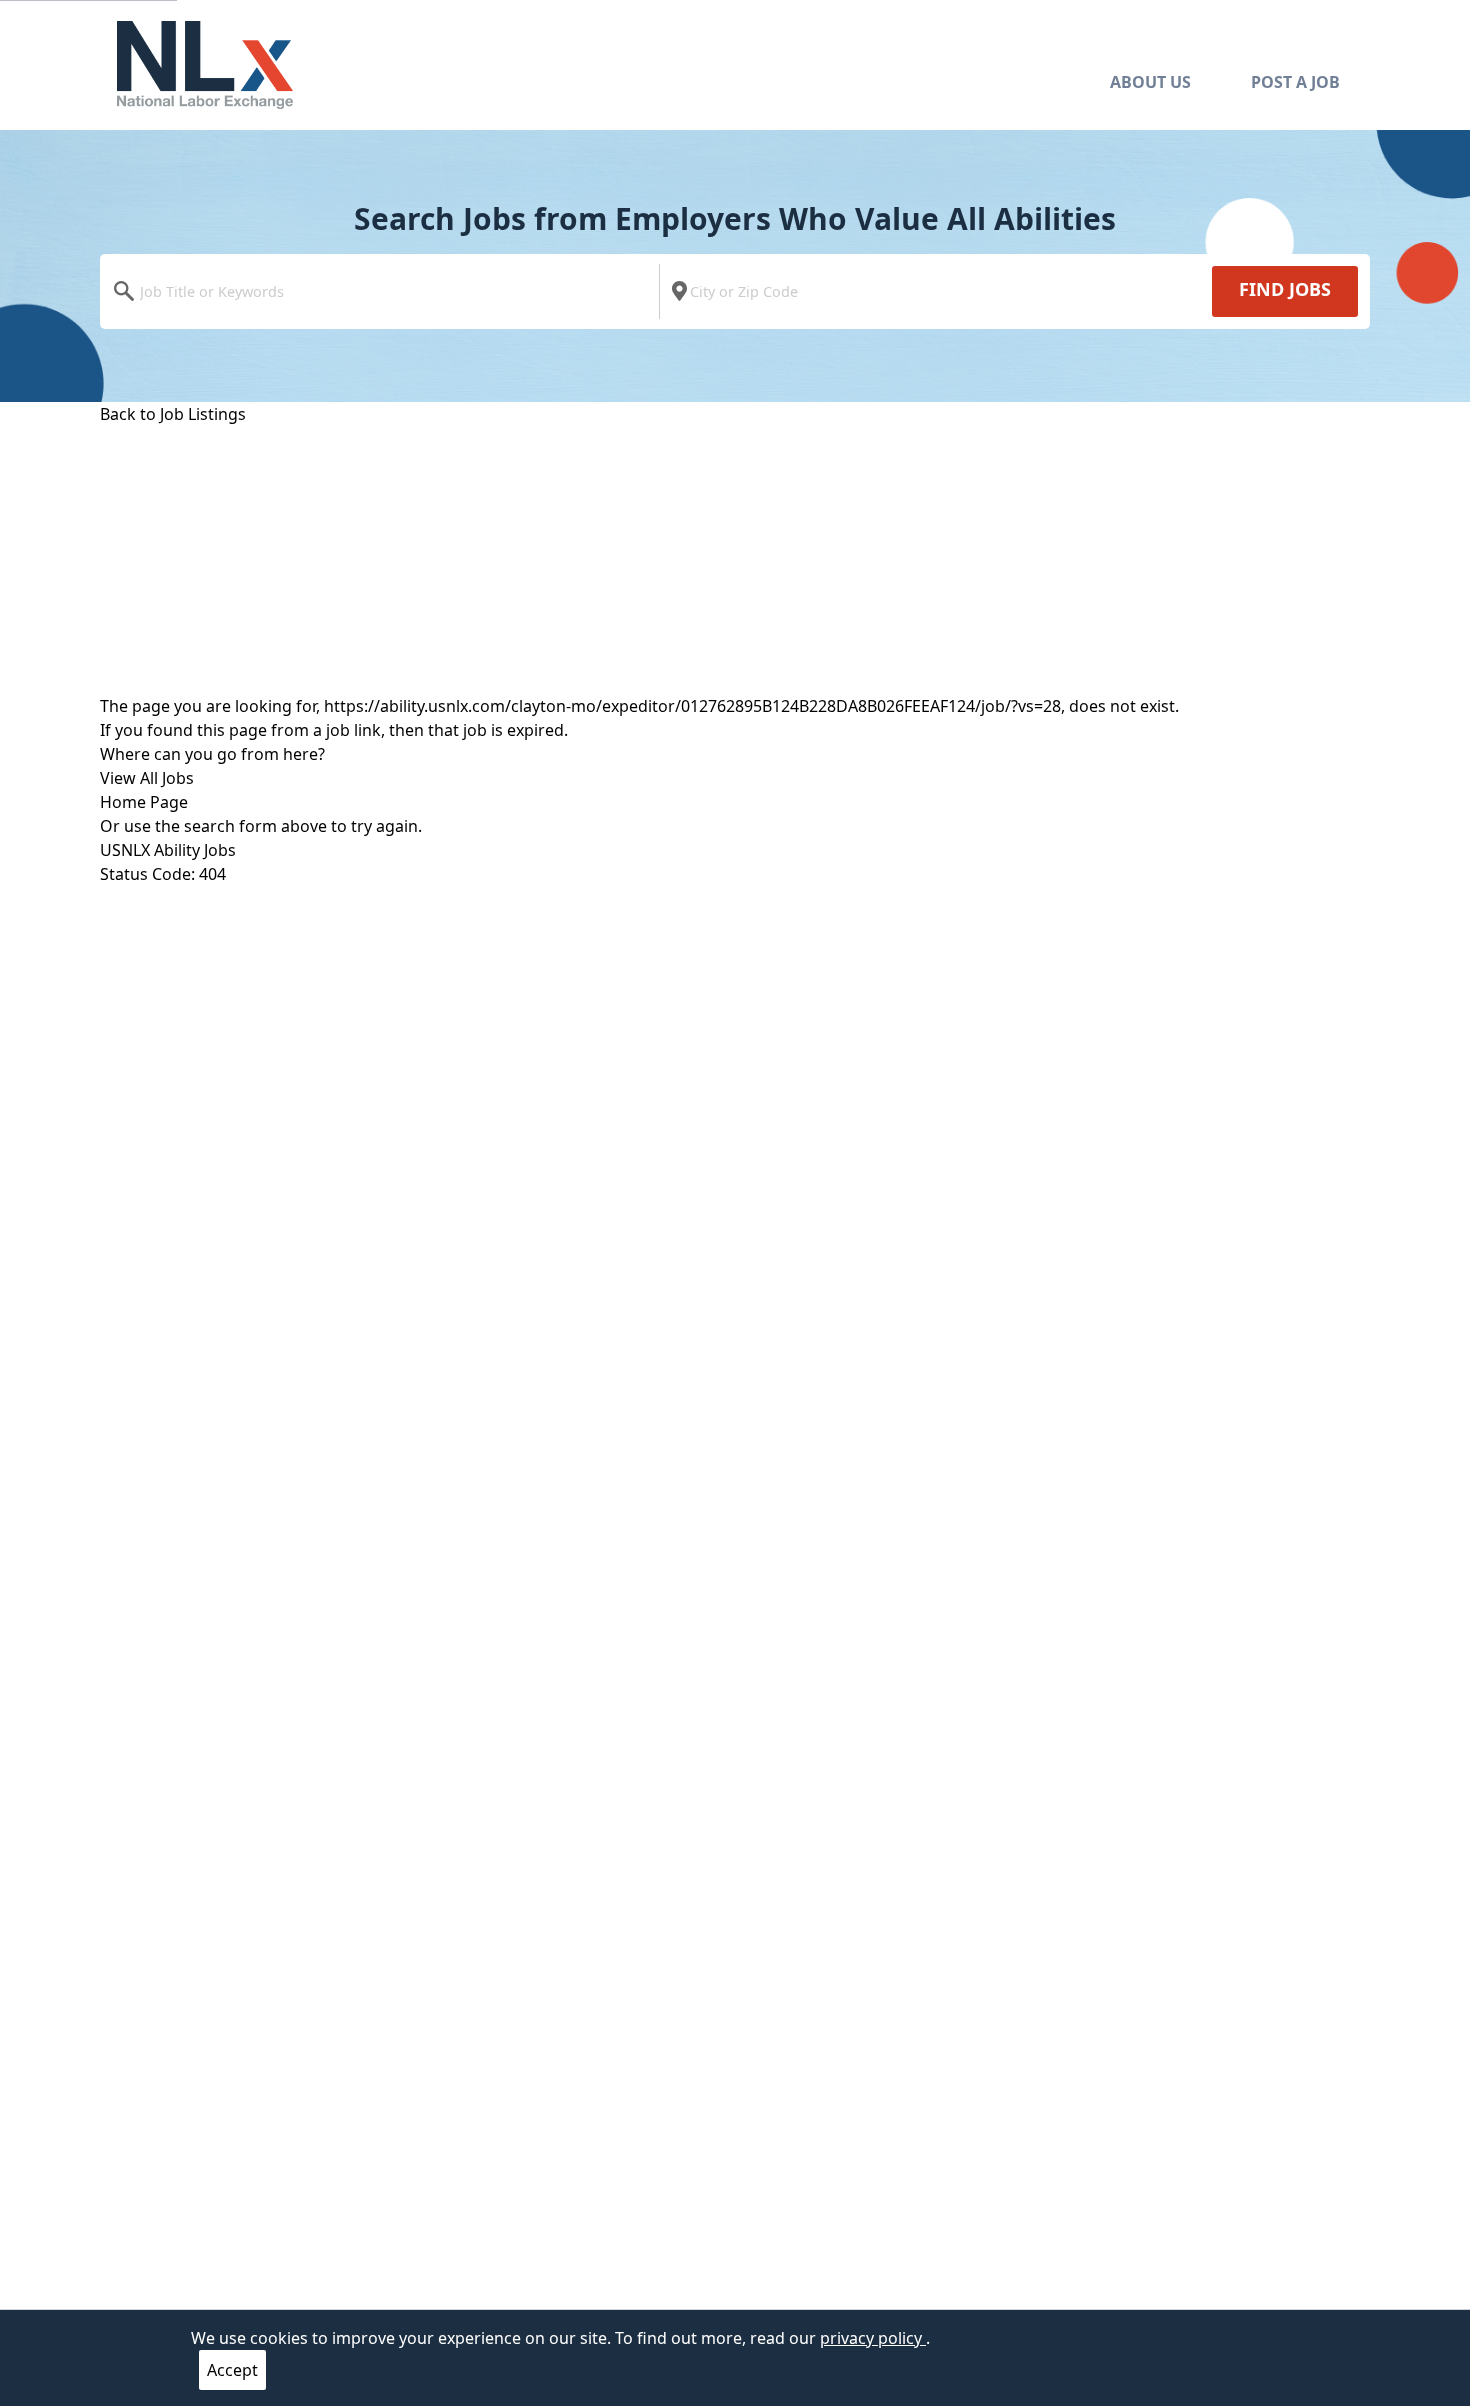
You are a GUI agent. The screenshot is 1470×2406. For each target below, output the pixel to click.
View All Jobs (147, 778)
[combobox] (384, 291)
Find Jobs (1285, 289)
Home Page (144, 802)
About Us (1150, 82)
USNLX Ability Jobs (168, 850)
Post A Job (1295, 82)
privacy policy (873, 2338)
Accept (232, 2370)
